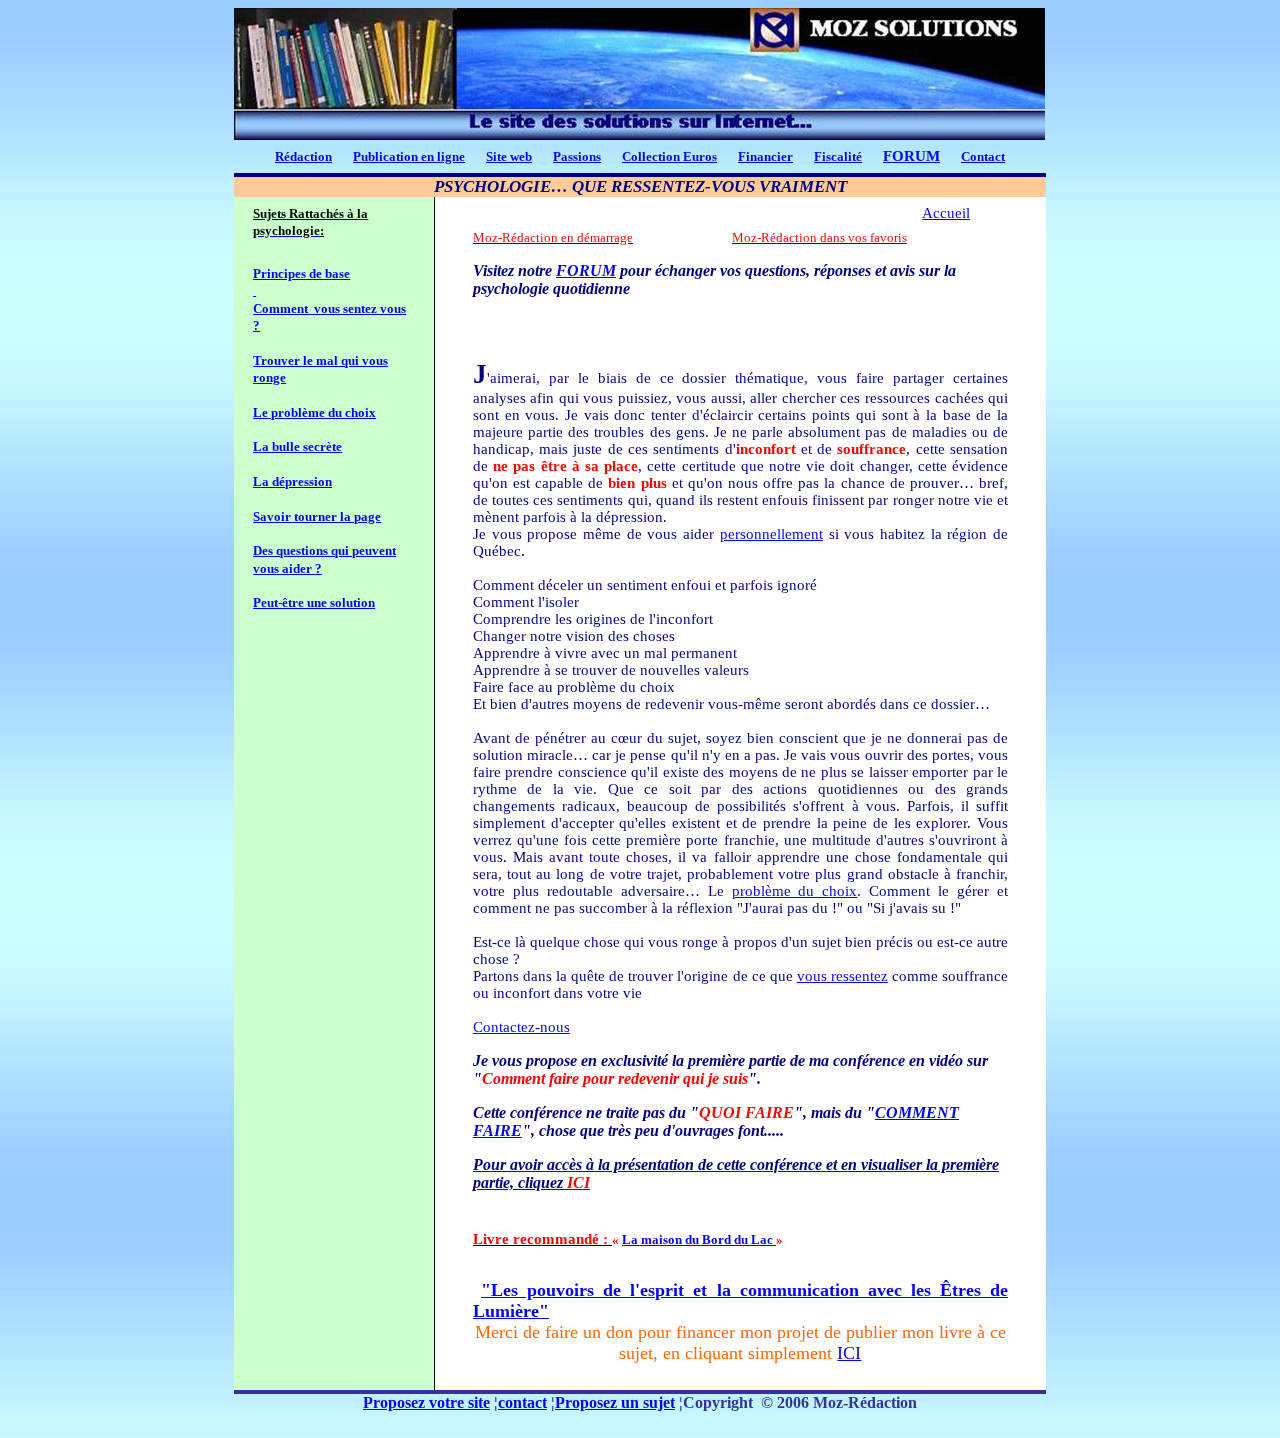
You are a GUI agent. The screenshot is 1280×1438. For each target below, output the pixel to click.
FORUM (911, 156)
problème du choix (795, 891)
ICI (849, 1353)
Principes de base (301, 273)
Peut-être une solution (314, 602)
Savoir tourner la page (317, 516)
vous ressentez (842, 976)
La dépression (292, 481)
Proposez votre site (426, 1402)
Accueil (946, 213)
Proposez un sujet (615, 1402)
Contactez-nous (521, 1027)
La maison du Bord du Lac (699, 1239)
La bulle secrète (297, 446)
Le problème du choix (314, 412)
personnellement (771, 534)
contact (522, 1402)
